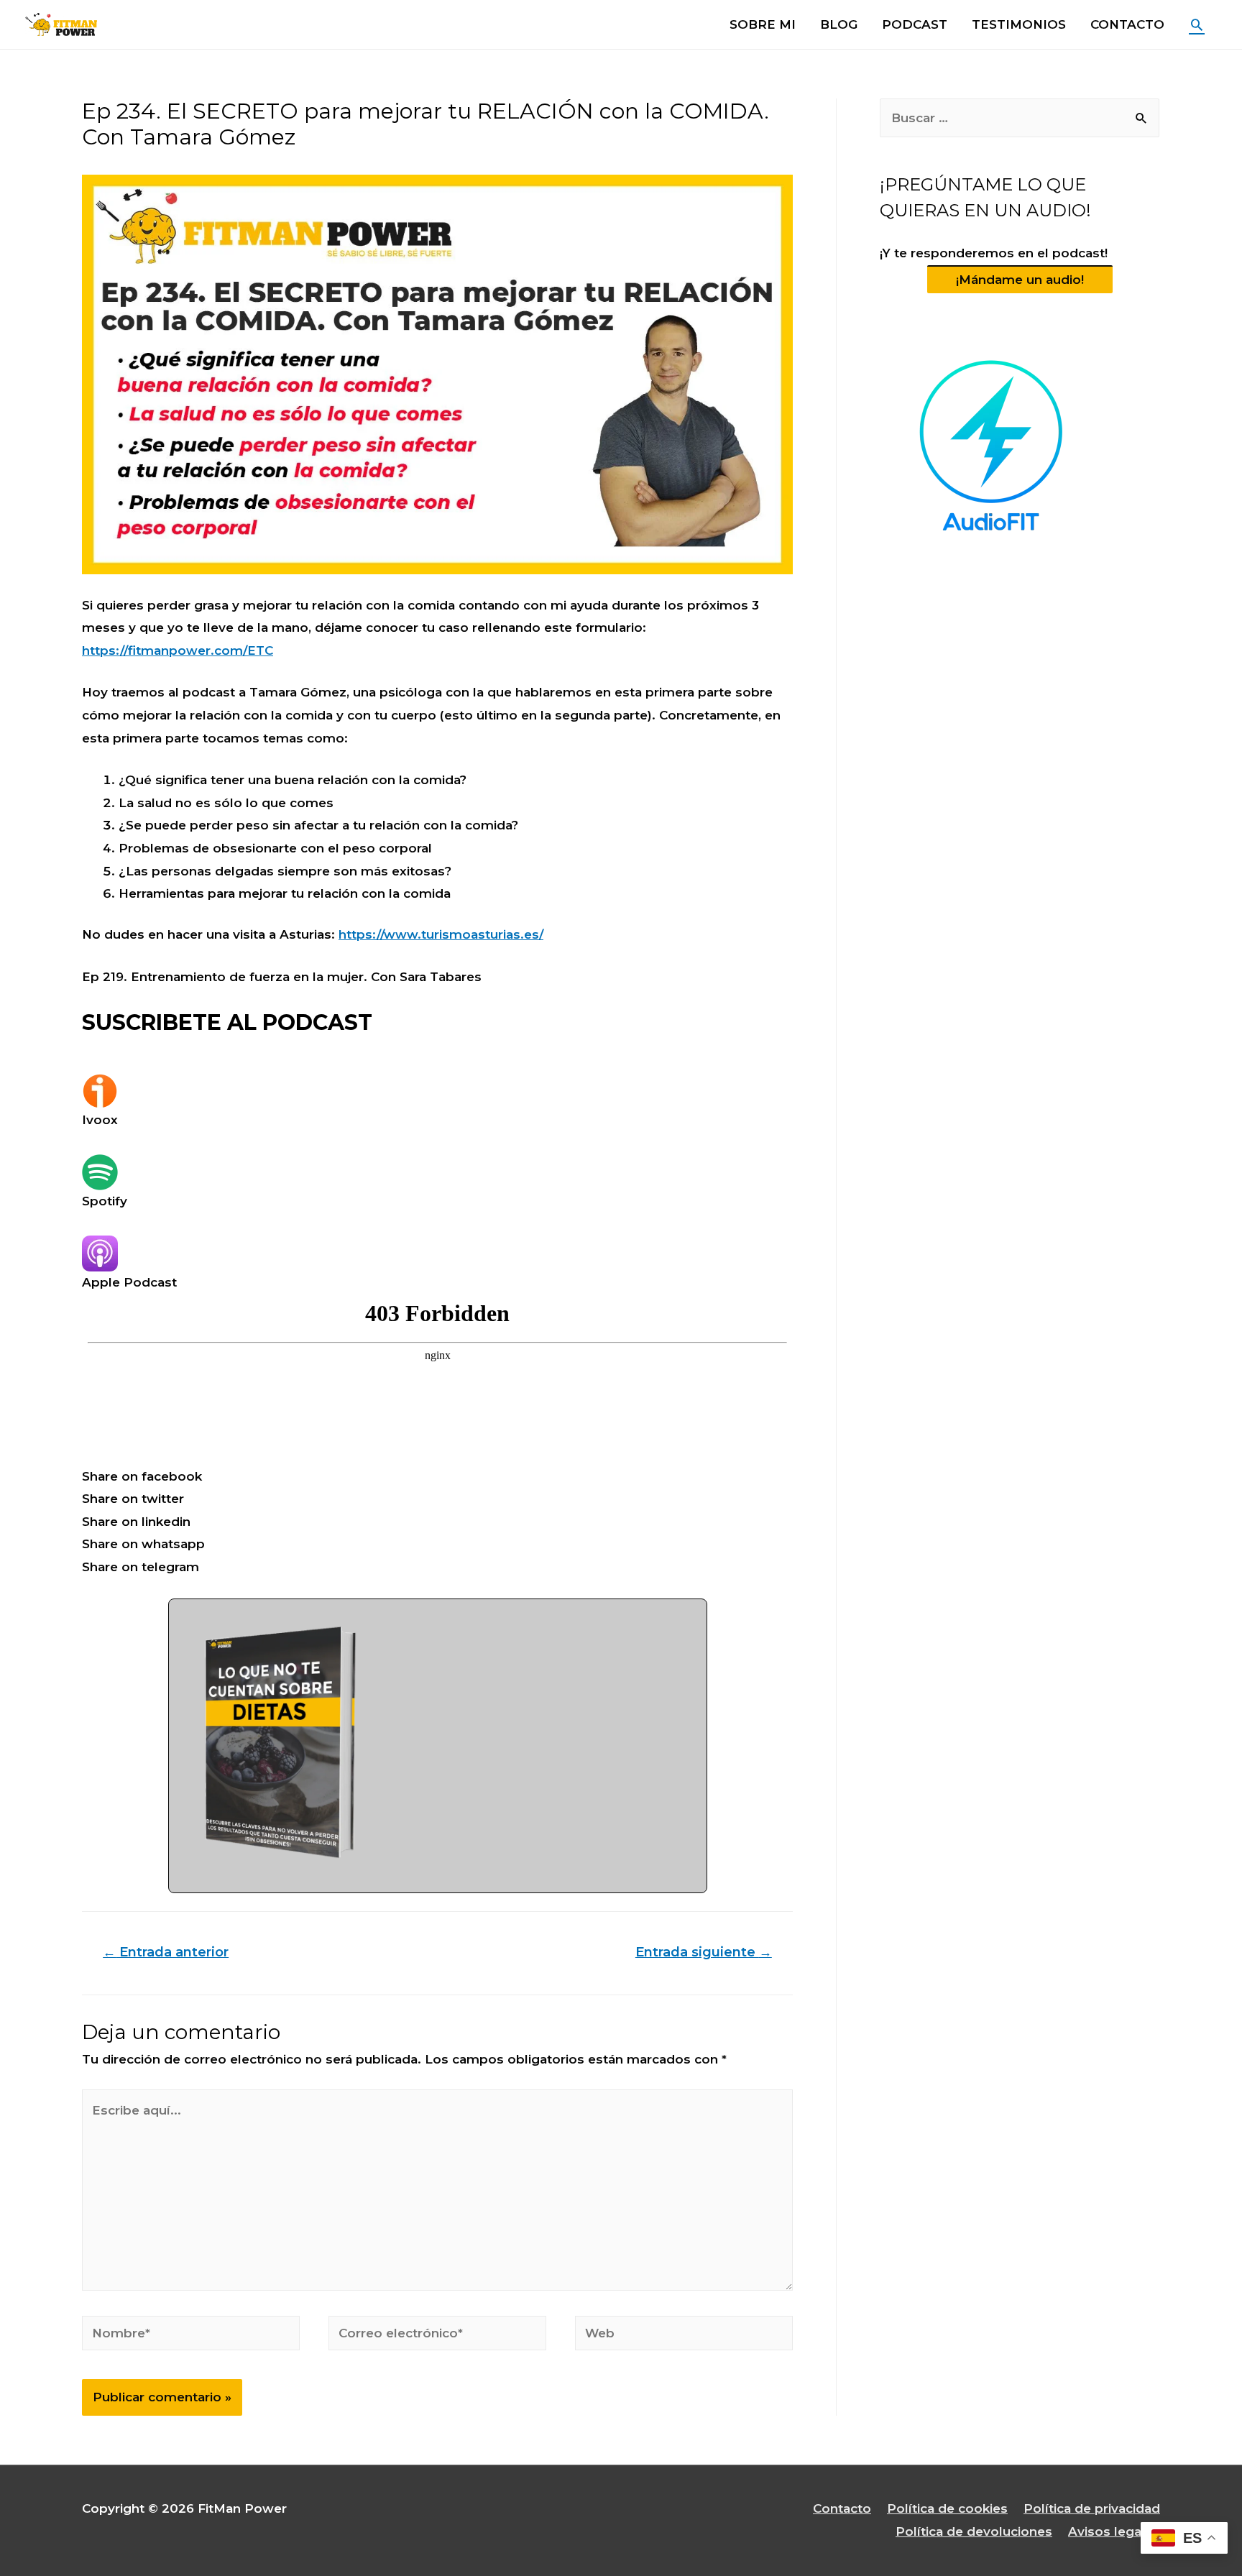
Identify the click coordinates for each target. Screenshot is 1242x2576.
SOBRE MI (763, 24)
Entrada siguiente (704, 1952)
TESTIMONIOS (1019, 24)
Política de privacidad (1092, 2508)
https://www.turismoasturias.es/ (441, 934)
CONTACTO (1127, 24)
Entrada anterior (166, 1952)
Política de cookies (947, 2508)
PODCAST (915, 24)
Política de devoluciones (974, 2531)
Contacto (842, 2508)
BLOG (839, 24)
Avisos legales (1114, 2531)
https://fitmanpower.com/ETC (178, 650)
